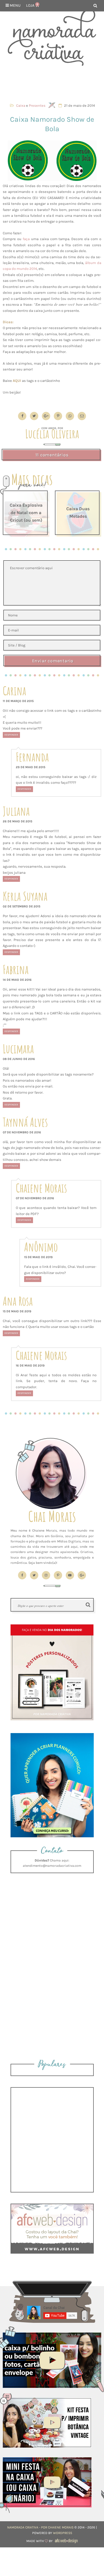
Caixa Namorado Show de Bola (52, 124)
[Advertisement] (52, 82)
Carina (14, 691)
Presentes (37, 105)
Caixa (21, 105)
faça (26, 239)
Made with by (40, 2541)
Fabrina (16, 970)
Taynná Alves (25, 1122)
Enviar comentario (53, 661)
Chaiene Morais (41, 1188)
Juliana (16, 811)
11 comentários (52, 455)
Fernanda (32, 757)
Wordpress (63, 2533)
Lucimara (18, 1049)
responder (11, 735)
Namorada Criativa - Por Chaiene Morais (40, 2527)
